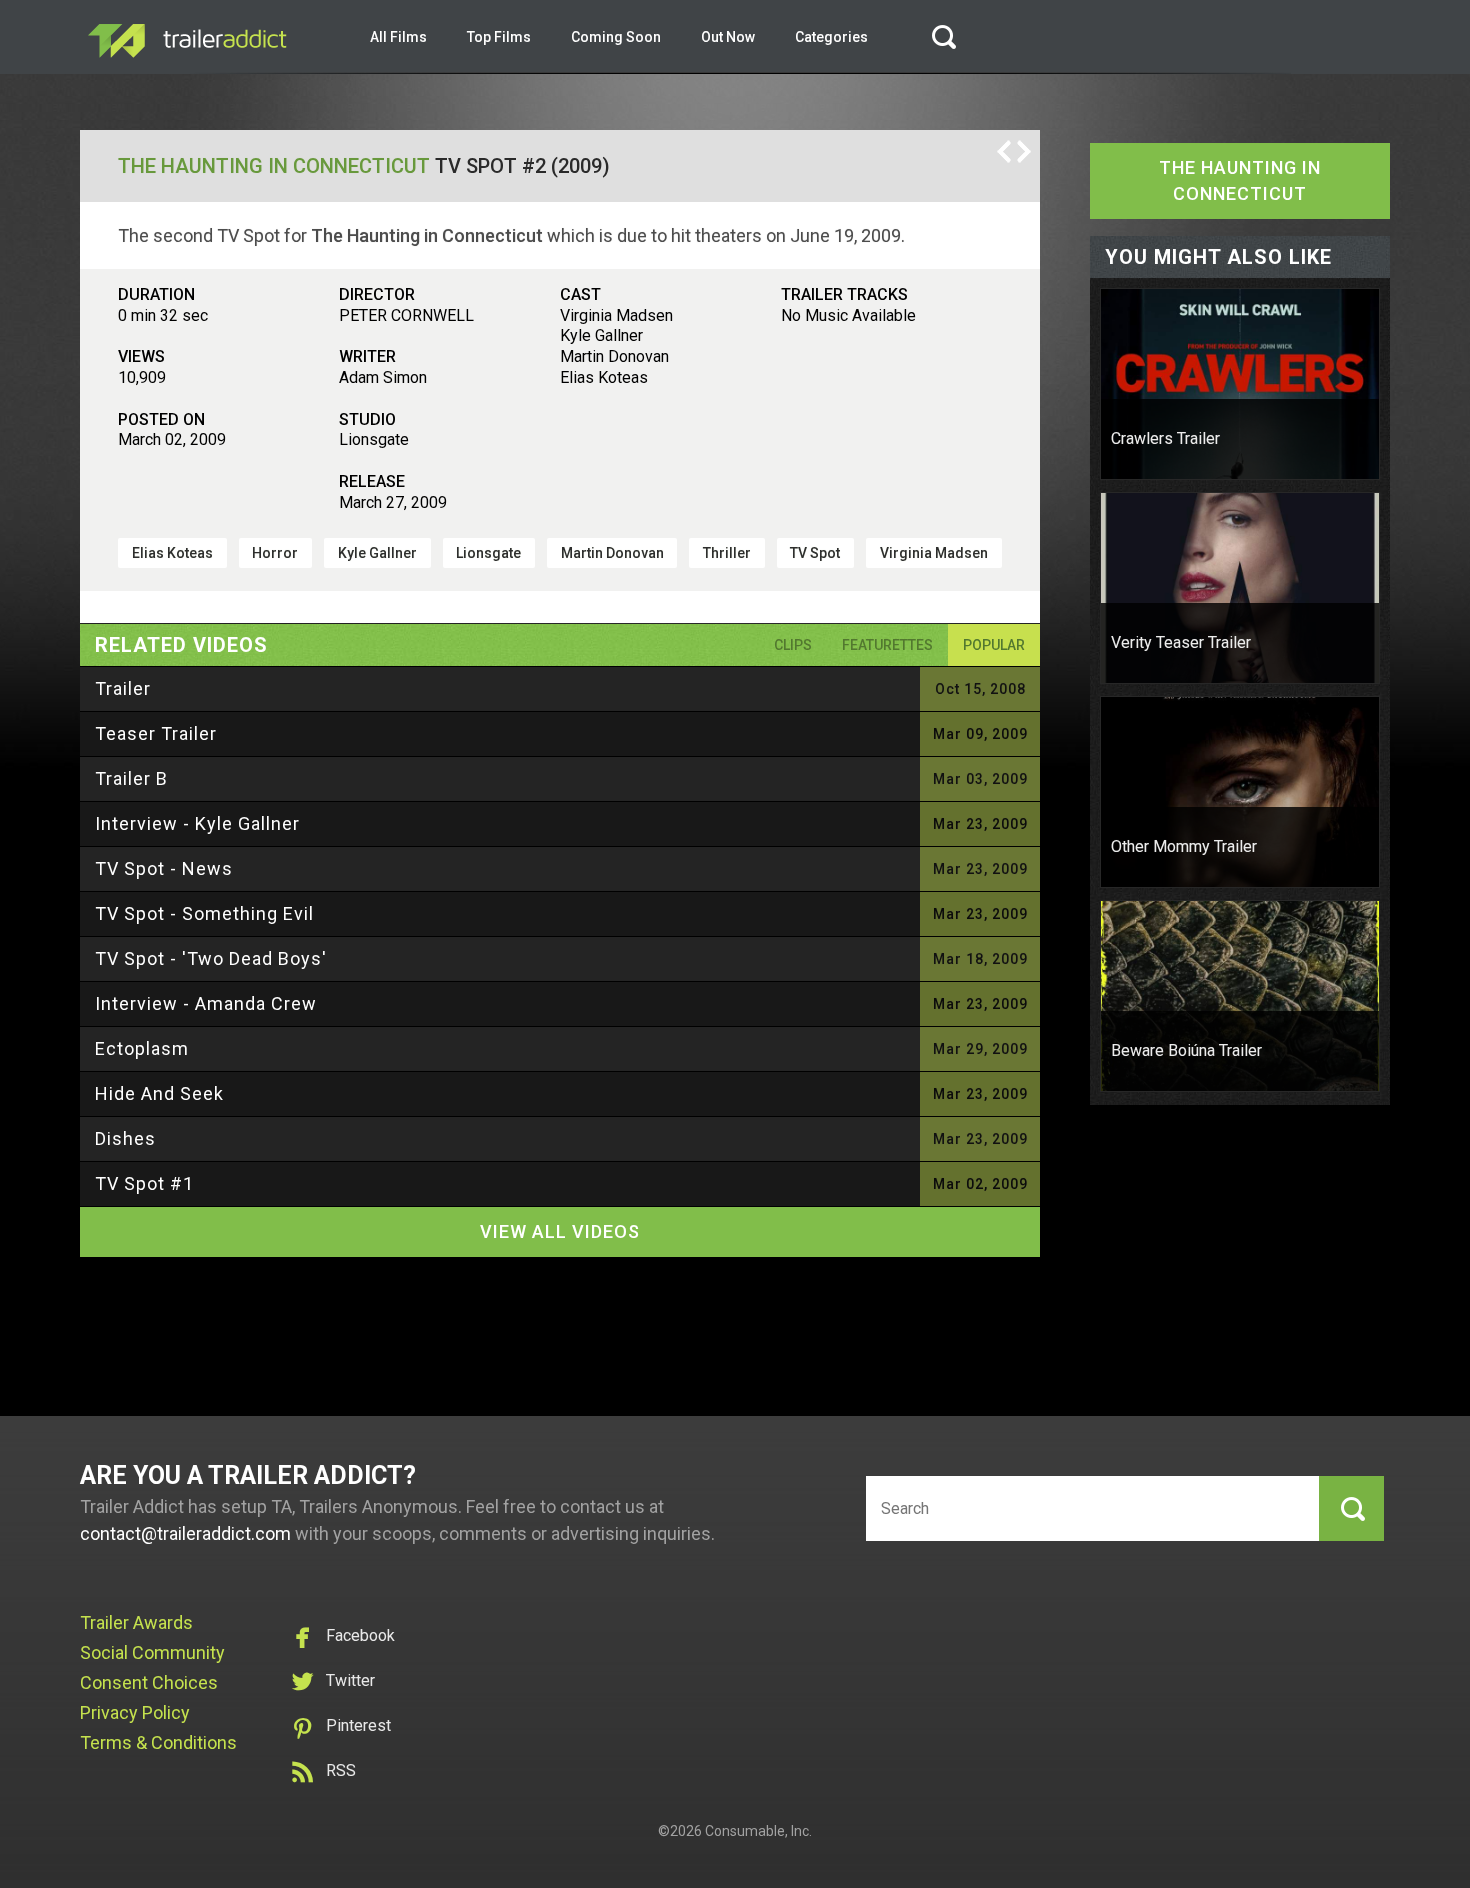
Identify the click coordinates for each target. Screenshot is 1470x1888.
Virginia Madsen (934, 553)
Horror (275, 553)
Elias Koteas (172, 553)
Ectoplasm (142, 1048)
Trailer (123, 688)
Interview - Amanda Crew (206, 1003)
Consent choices (149, 1682)
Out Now (728, 37)
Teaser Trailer (156, 733)
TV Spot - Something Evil (204, 913)
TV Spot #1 (144, 1183)
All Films (398, 37)
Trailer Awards (136, 1622)
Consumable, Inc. (758, 1831)
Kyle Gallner (377, 553)
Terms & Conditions (158, 1742)
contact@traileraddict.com (185, 1533)
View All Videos (560, 1231)
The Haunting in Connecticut (274, 166)
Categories (831, 37)
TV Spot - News (164, 868)
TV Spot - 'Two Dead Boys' (211, 958)
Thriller (727, 553)
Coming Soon (616, 37)
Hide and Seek (159, 1093)
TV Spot (815, 553)
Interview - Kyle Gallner (197, 823)
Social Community (152, 1652)
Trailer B (131, 778)
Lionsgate (488, 553)
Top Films (499, 37)
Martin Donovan (612, 553)
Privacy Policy (135, 1712)
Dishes (125, 1138)
